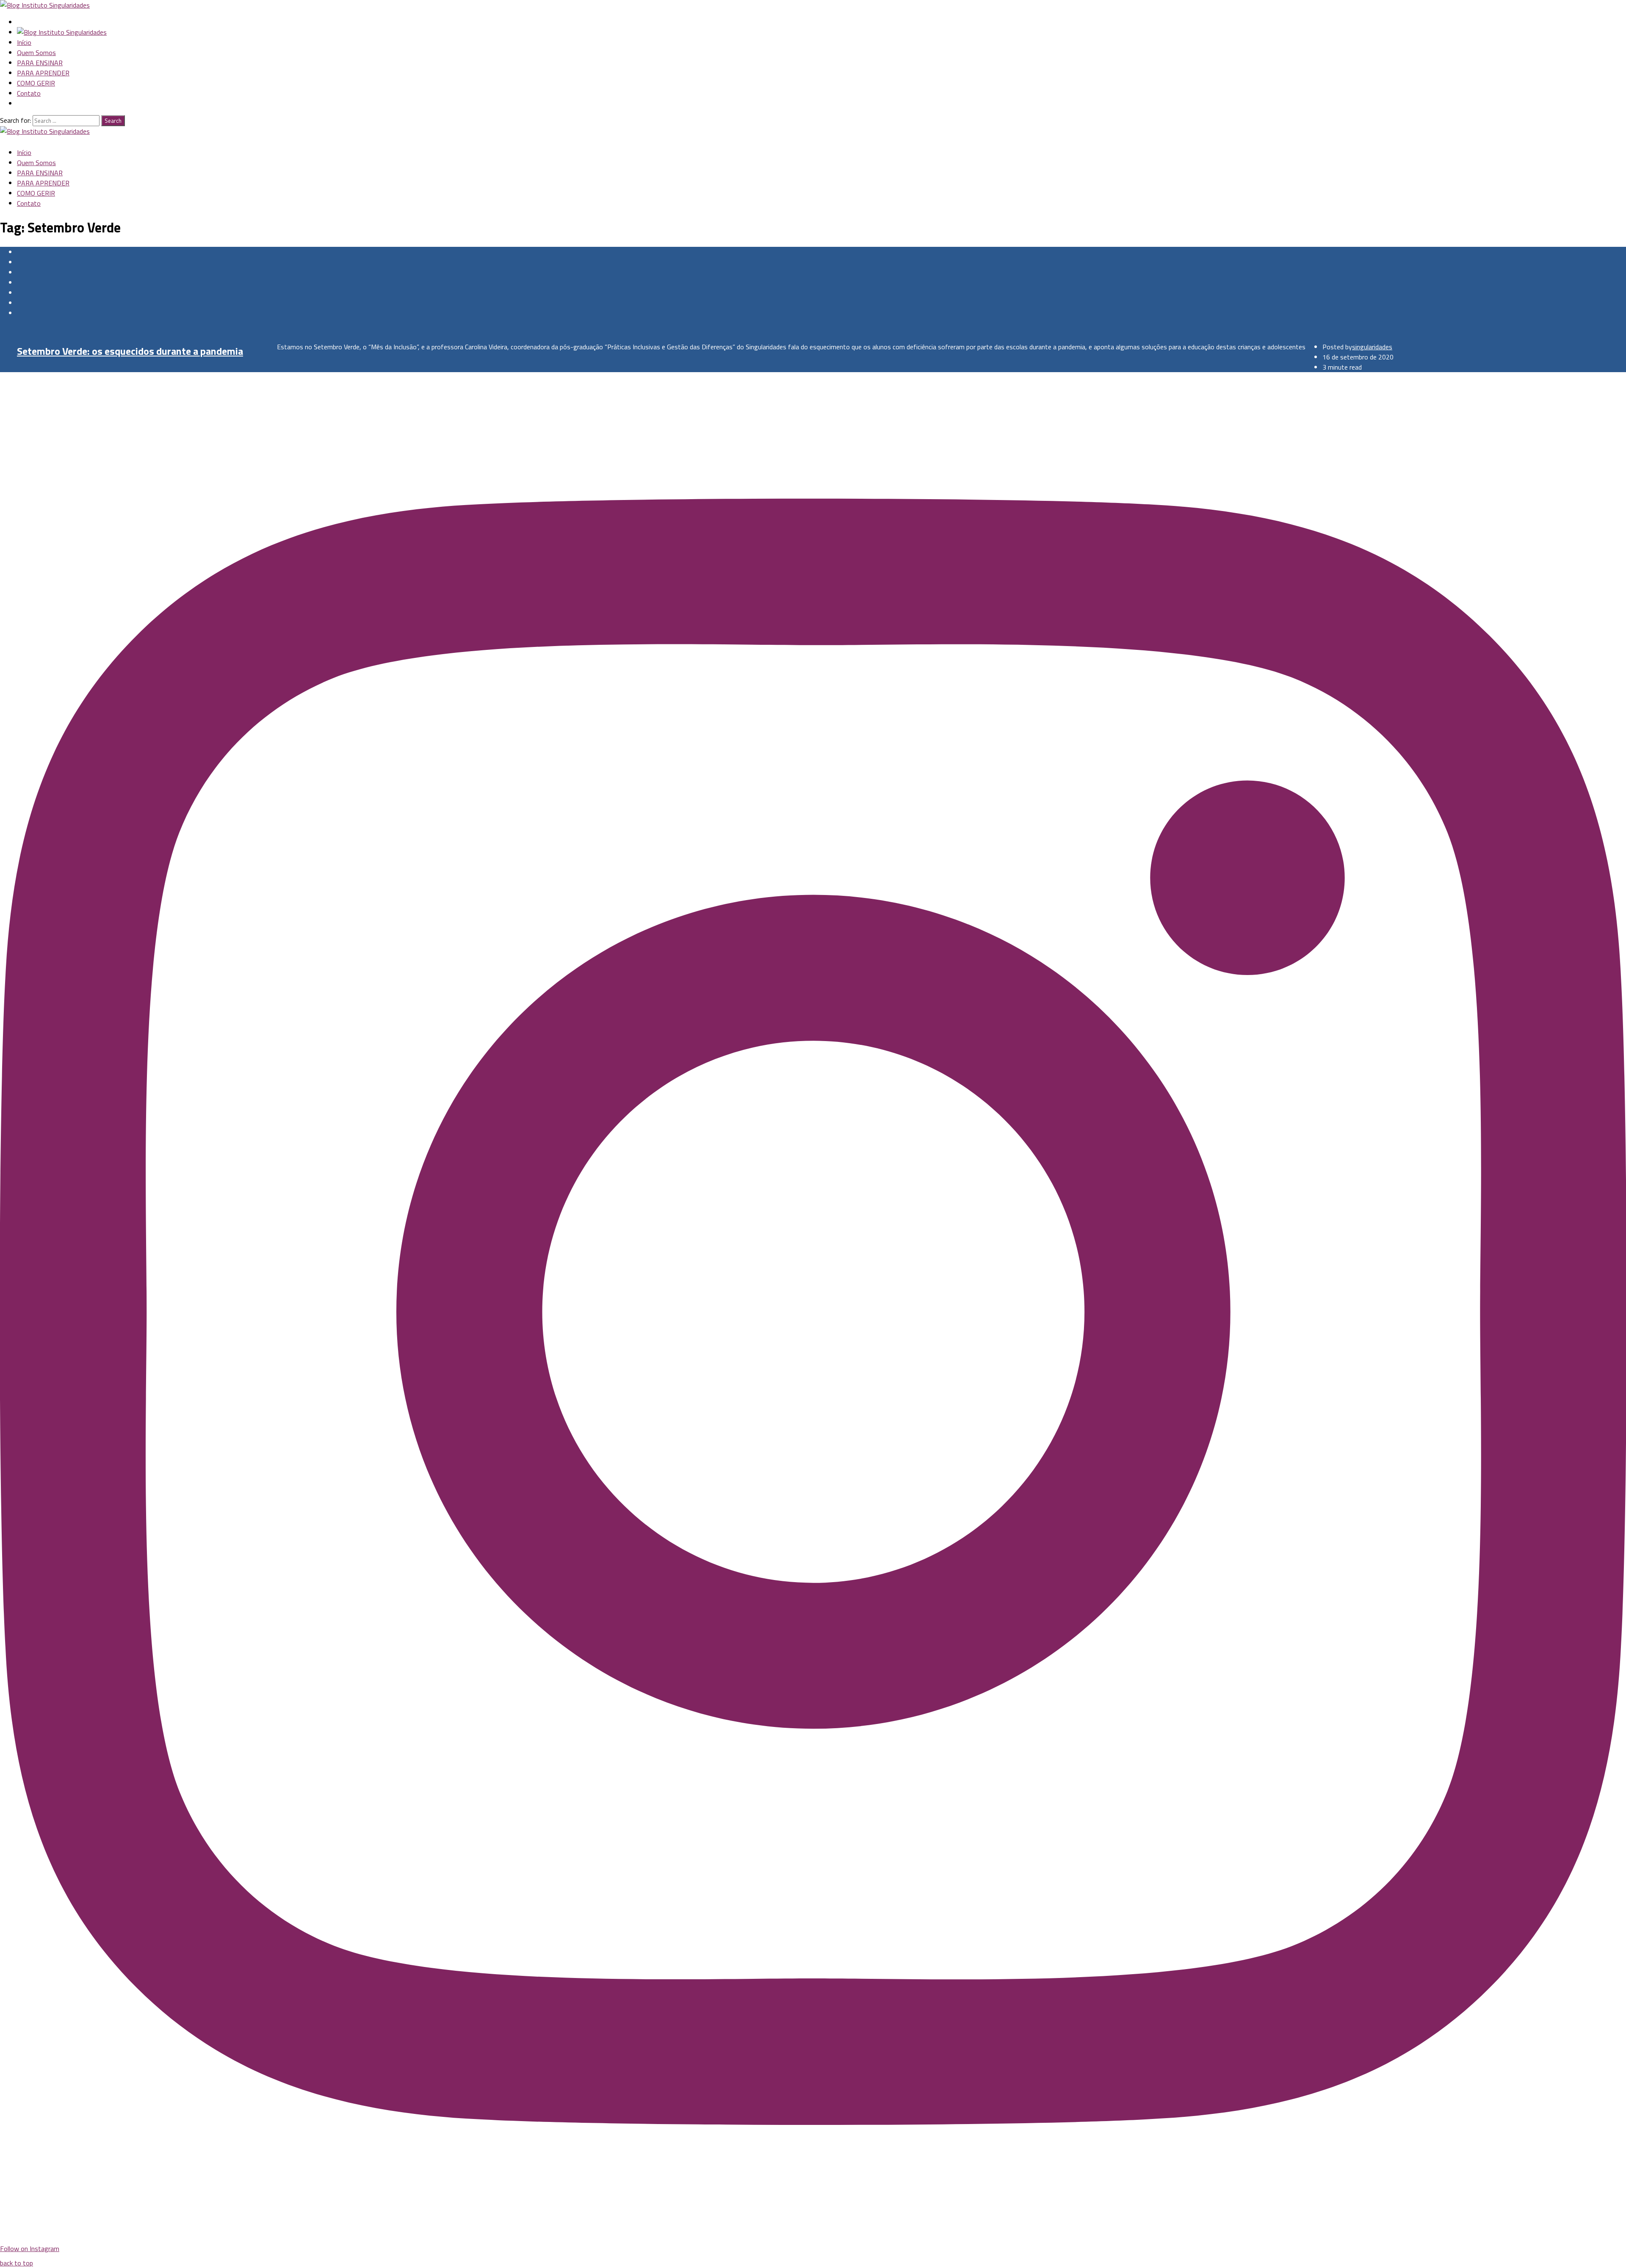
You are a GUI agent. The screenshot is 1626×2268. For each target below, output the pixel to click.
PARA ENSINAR (40, 63)
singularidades (1372, 347)
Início (24, 42)
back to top (17, 2263)
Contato (29, 93)
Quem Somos (36, 52)
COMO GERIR (36, 83)
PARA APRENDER (43, 73)
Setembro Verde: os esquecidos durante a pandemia (130, 351)
